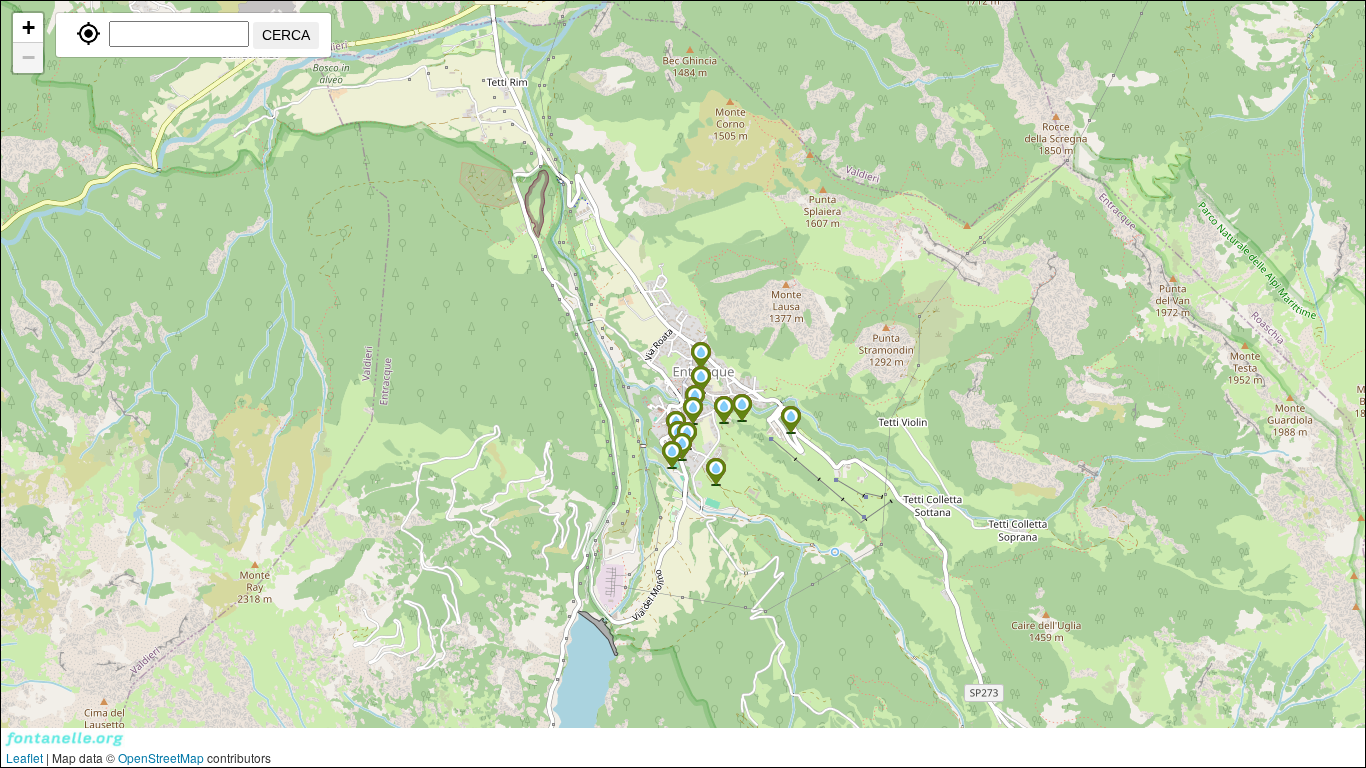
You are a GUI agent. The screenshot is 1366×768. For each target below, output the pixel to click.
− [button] (28, 57)
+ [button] (28, 27)
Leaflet (24, 757)
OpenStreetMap (161, 757)
